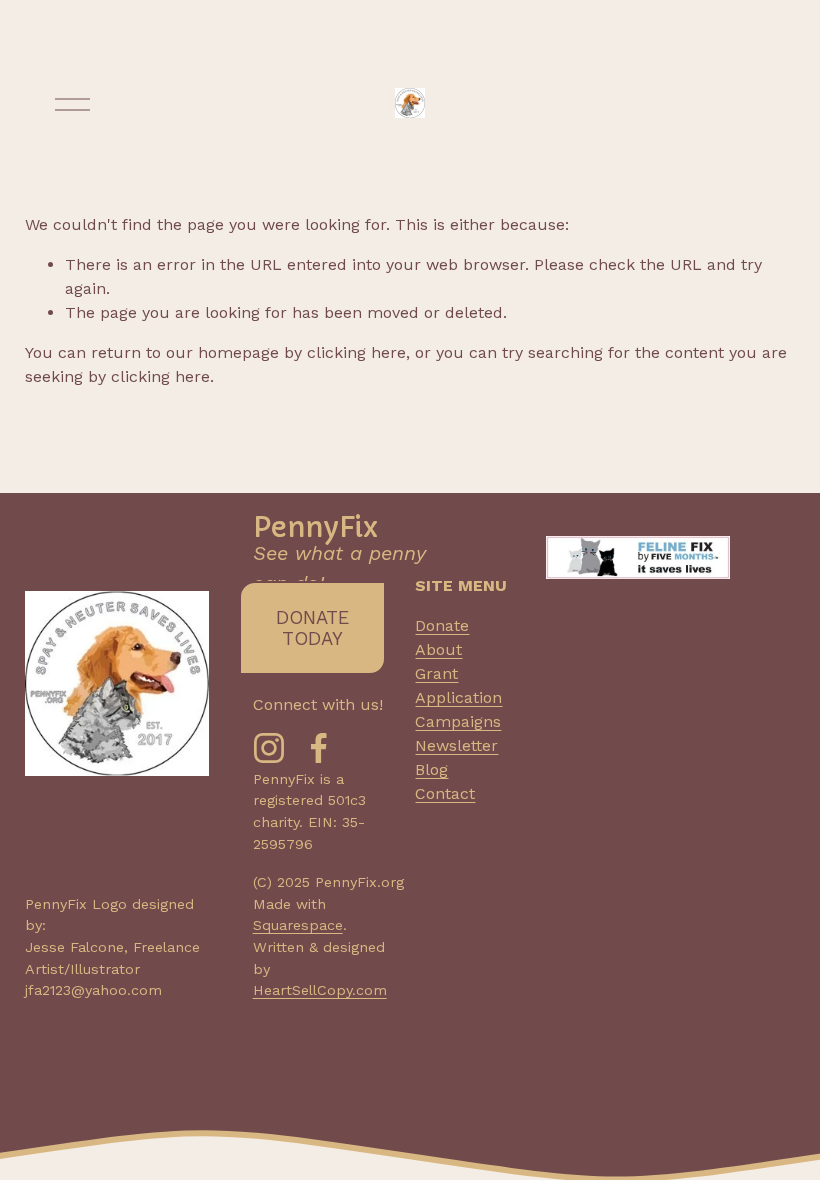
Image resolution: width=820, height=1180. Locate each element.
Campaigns (458, 721)
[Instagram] (269, 748)
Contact (445, 793)
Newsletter (456, 745)
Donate (442, 625)
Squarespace (298, 925)
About (438, 649)
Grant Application (458, 685)
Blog (431, 769)
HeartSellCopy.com (320, 990)
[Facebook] (319, 748)
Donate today (312, 628)
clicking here (356, 352)
